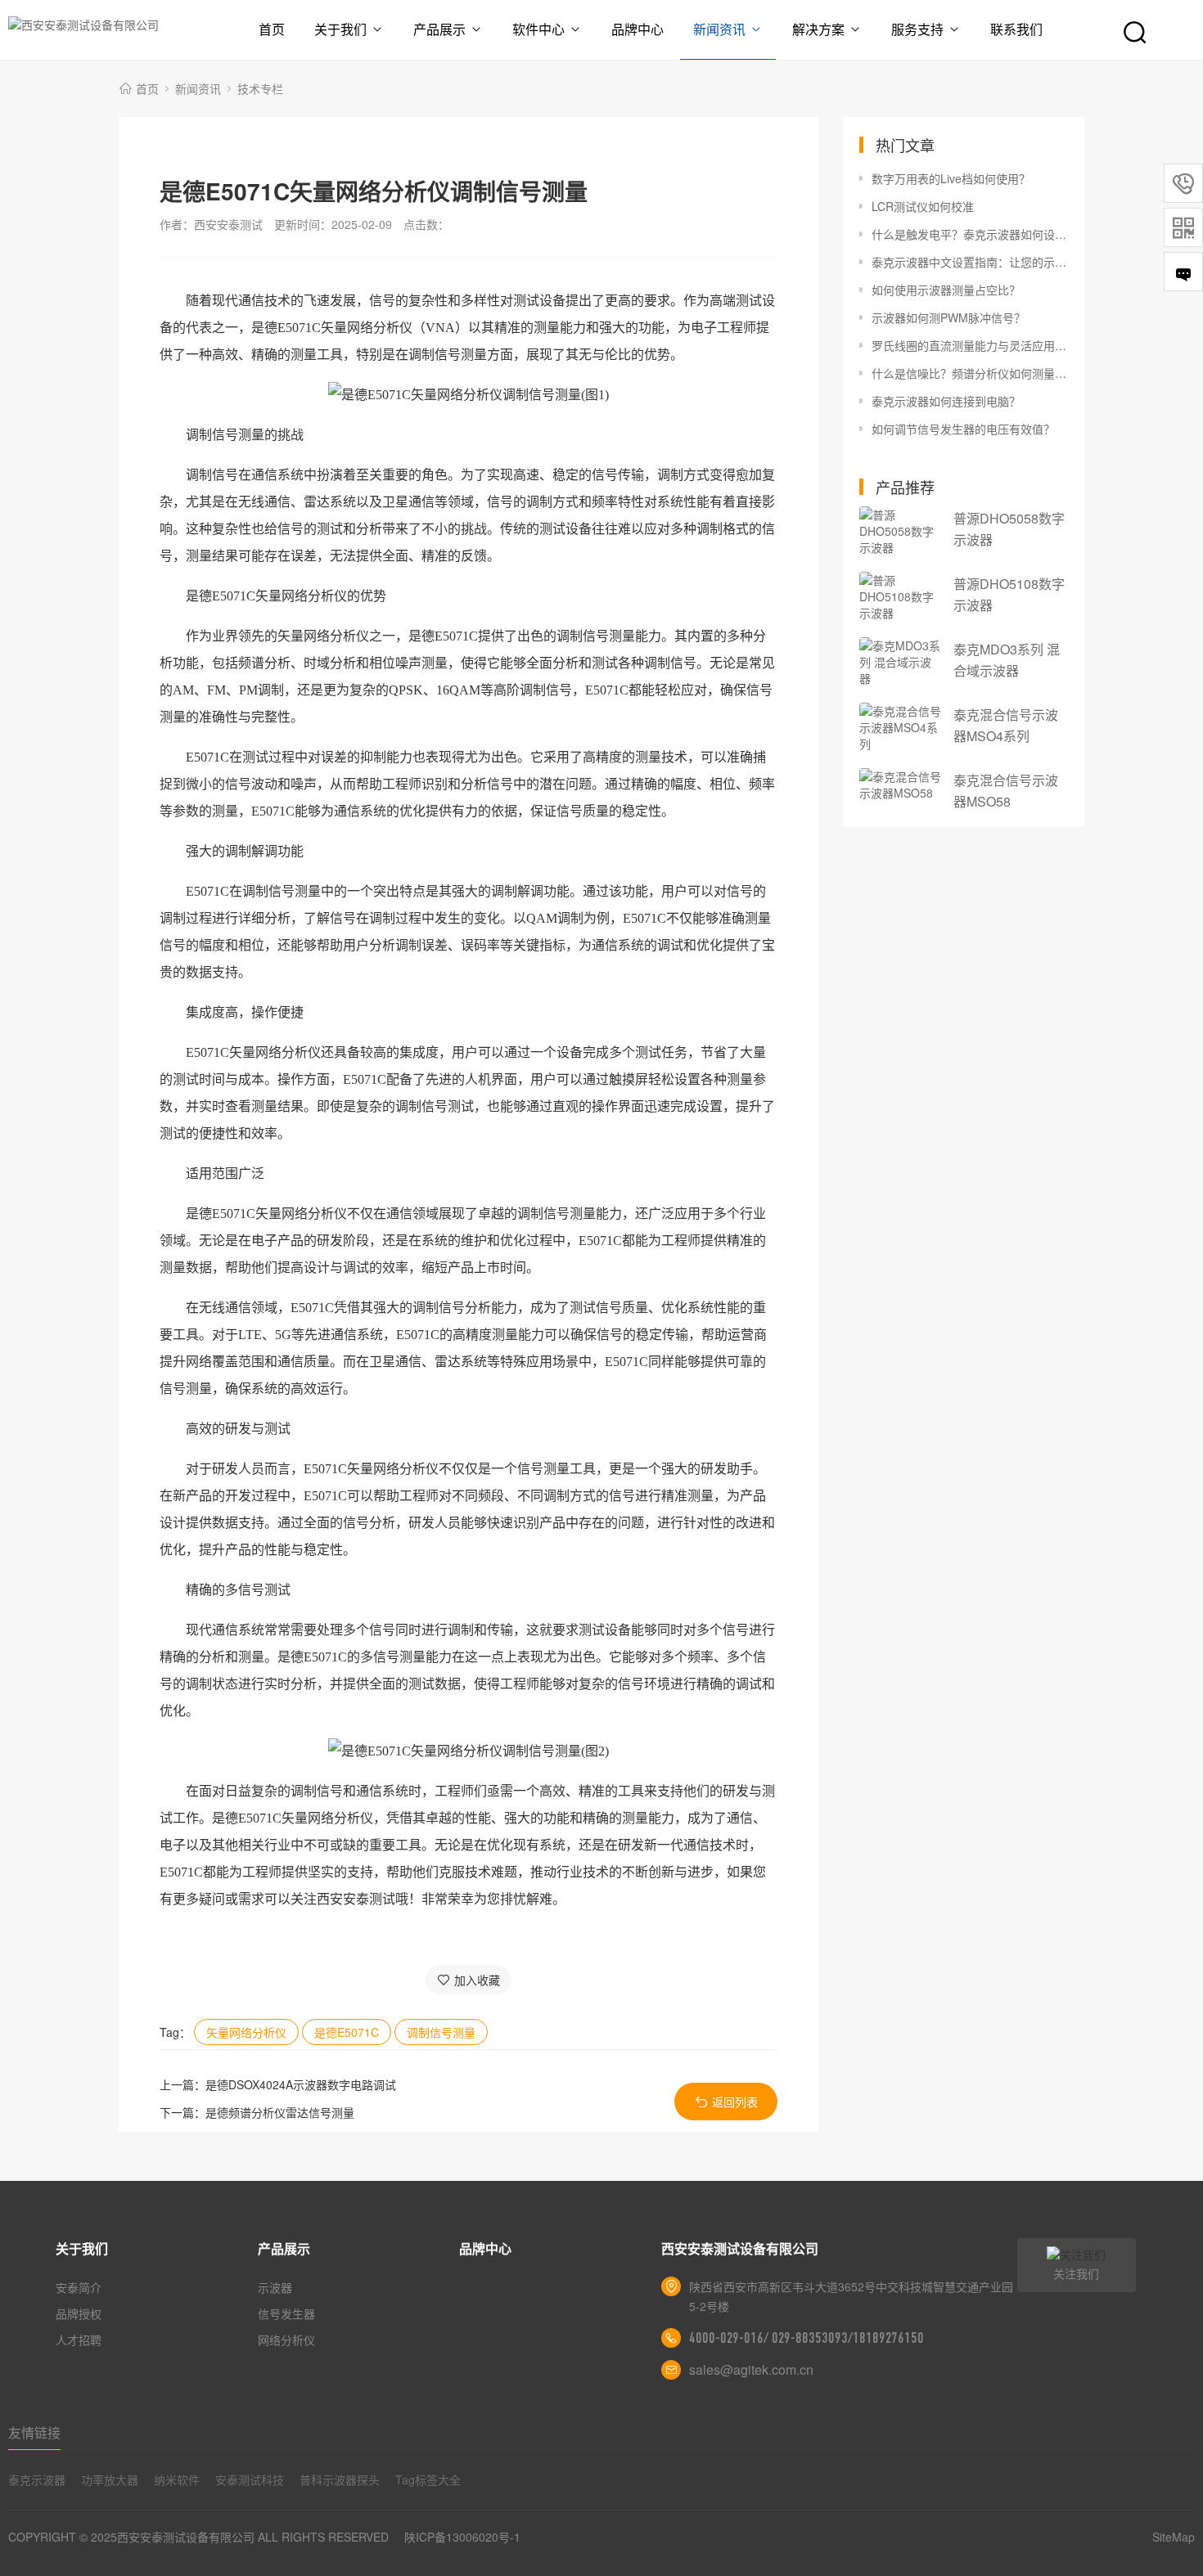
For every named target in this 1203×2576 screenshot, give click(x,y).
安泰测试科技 (250, 2479)
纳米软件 (177, 2479)
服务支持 (917, 29)
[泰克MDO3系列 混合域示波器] (900, 662)
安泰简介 (79, 2287)
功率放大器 (110, 2479)
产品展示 (439, 29)
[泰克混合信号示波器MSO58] (900, 784)
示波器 (275, 2287)
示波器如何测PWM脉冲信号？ (948, 317)
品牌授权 (79, 2313)
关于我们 (340, 29)
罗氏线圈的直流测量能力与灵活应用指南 (970, 345)
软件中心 (538, 29)
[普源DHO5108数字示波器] (900, 596)
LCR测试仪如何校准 (923, 206)
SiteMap (1174, 2537)
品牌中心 (638, 29)
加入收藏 (477, 1980)
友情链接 (34, 2432)
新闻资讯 (719, 29)
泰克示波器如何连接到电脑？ (946, 401)
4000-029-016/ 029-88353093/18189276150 (807, 2338)
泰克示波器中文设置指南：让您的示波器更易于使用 (970, 262)
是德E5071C (347, 2032)
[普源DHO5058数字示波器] (900, 531)
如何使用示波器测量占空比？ (946, 290)
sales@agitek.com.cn (751, 2369)
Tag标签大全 (428, 2479)
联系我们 (1016, 29)
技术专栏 (260, 88)
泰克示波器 (37, 2479)
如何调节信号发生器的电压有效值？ (963, 429)
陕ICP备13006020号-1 (462, 2537)
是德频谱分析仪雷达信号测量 (280, 2112)
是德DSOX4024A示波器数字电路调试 (301, 2084)
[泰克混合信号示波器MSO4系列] (900, 727)
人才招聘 (79, 2340)
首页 (272, 29)
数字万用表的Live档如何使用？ (951, 178)
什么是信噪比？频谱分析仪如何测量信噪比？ (970, 373)
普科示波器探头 (340, 2479)
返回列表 (735, 2102)
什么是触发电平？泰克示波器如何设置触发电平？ (970, 234)
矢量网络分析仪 (246, 2032)
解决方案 (818, 29)
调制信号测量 (441, 2032)
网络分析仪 (286, 2340)
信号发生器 (286, 2313)
